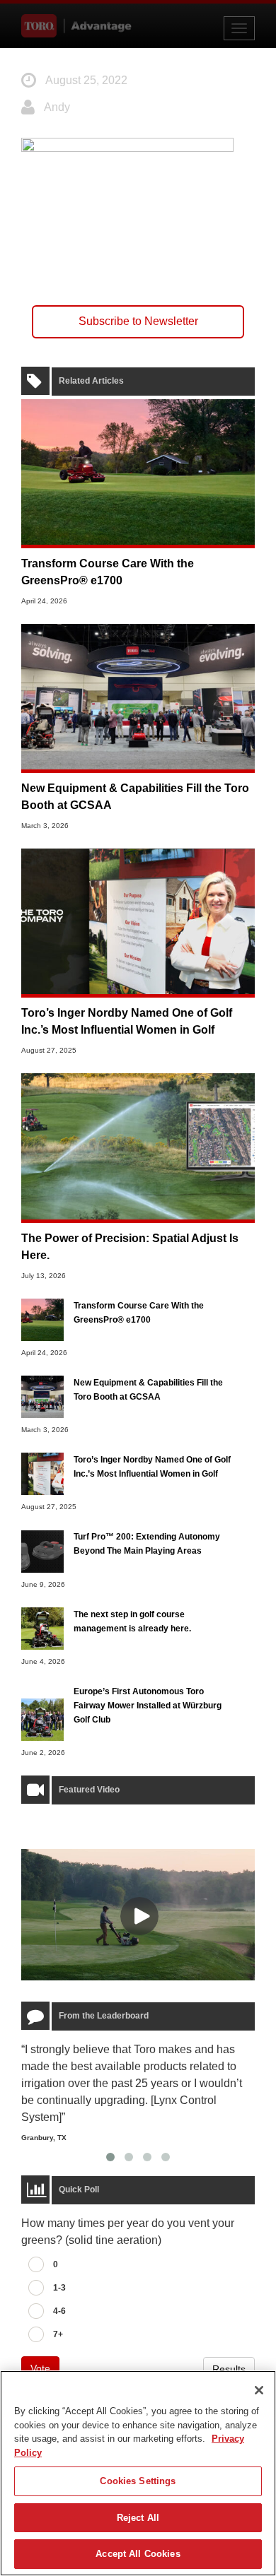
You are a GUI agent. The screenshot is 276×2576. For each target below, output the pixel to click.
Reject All (138, 2518)
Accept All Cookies (138, 2554)
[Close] (259, 2390)
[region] (138, 2473)
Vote (40, 2368)
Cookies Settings (138, 2481)
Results (229, 2369)
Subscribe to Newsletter (138, 321)
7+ (58, 2334)
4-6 (59, 2311)
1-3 (59, 2288)
